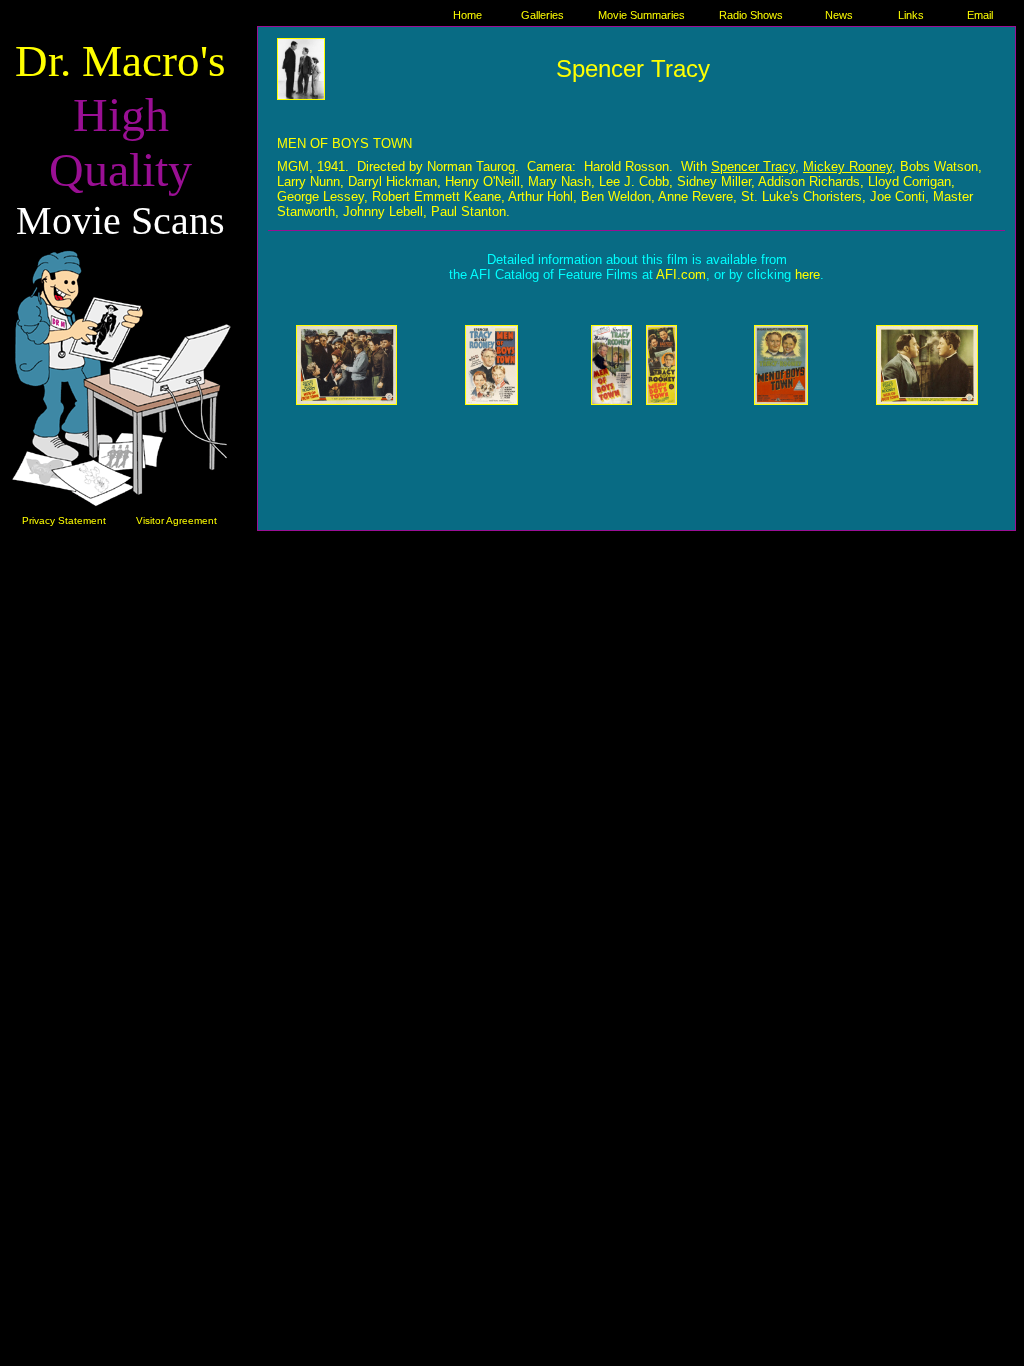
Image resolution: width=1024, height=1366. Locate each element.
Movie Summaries (641, 15)
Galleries (542, 15)
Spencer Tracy (633, 68)
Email (980, 15)
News (839, 15)
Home (467, 15)
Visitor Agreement (176, 520)
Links (911, 15)
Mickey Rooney (847, 166)
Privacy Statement (64, 520)
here (807, 274)
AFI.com (681, 274)
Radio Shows (751, 15)
